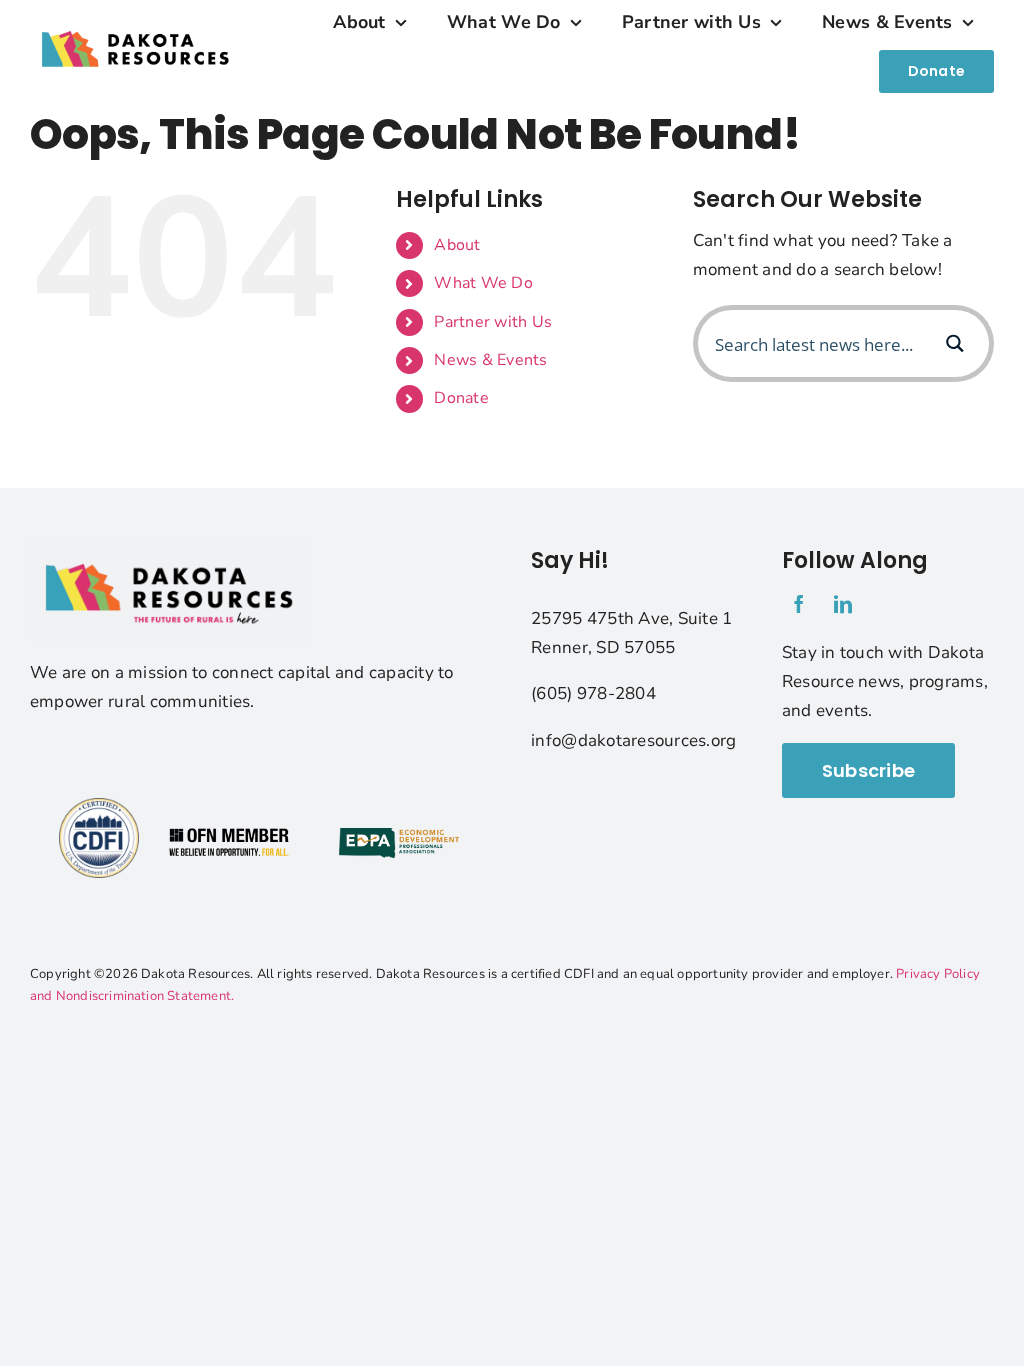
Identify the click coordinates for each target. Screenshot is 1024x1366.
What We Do (483, 283)
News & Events (490, 360)
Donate (461, 398)
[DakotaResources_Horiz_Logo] (136, 18)
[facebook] (799, 604)
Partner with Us (493, 322)
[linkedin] (843, 604)
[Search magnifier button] (955, 343)
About (457, 245)
